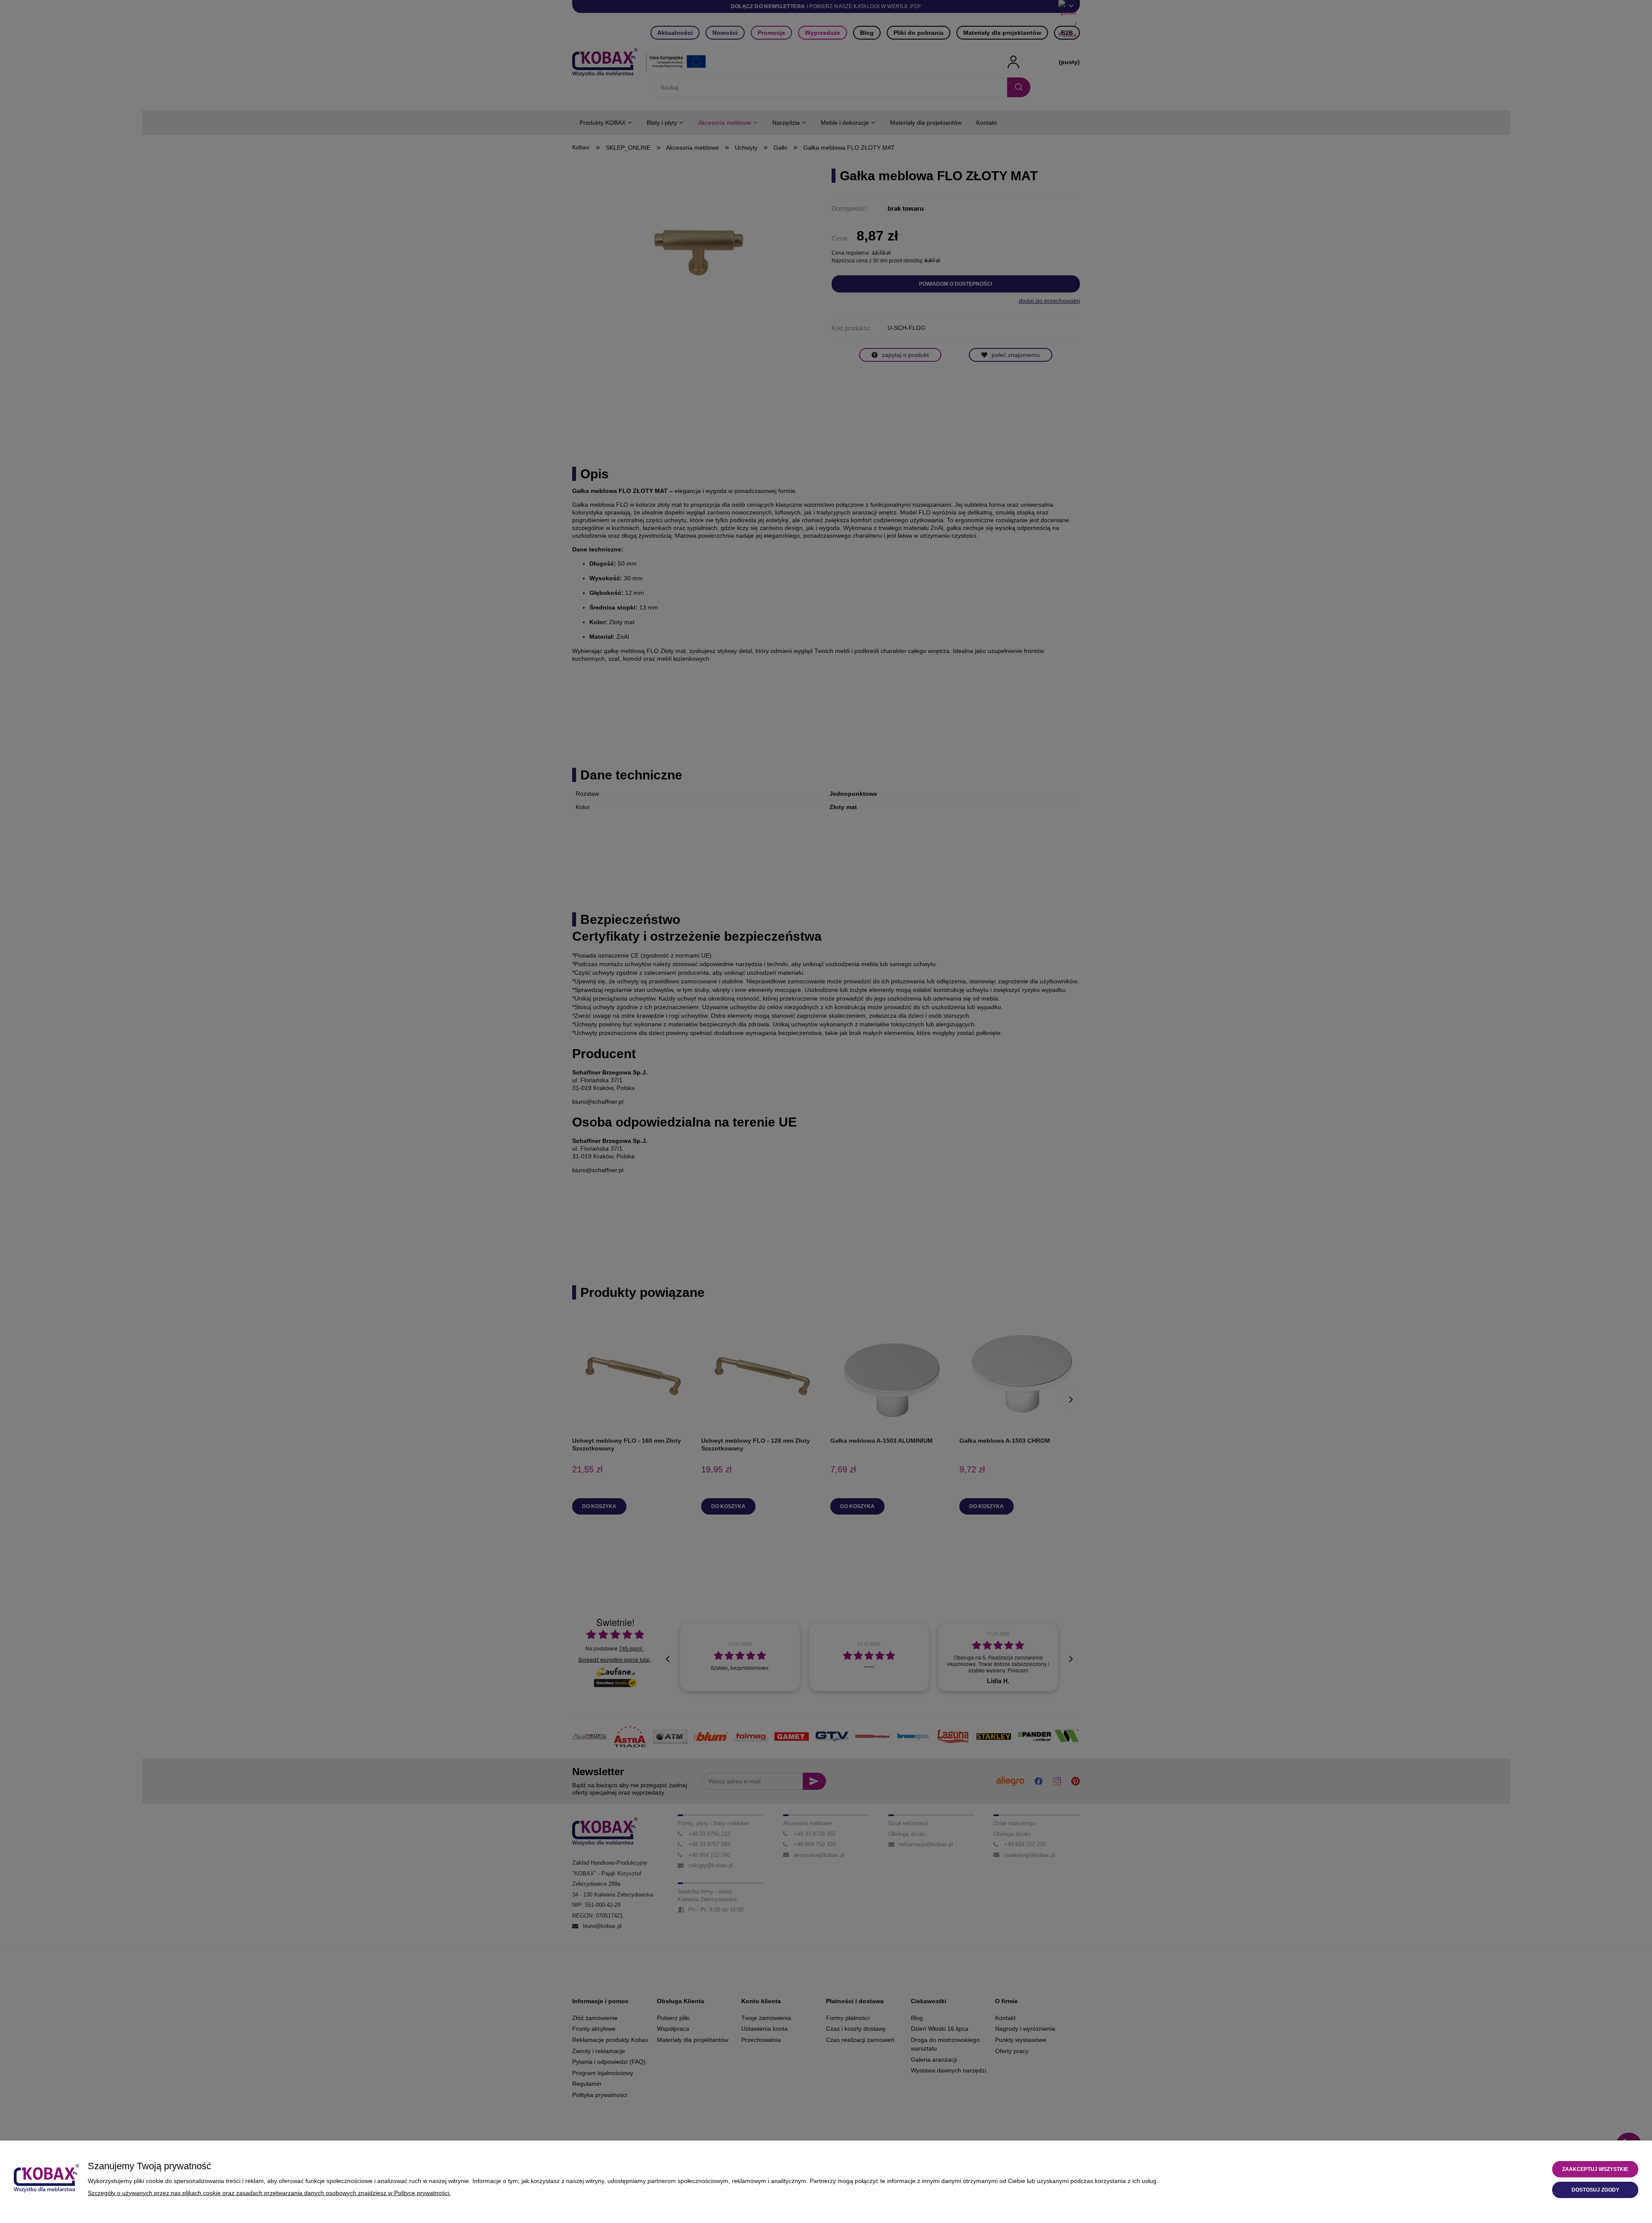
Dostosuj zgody (1595, 2190)
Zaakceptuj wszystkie (1595, 2169)
